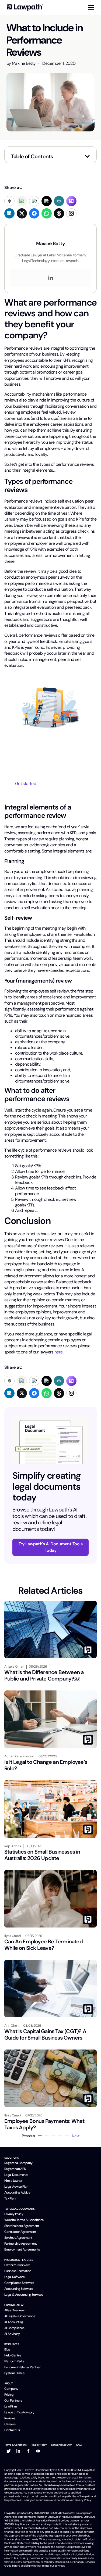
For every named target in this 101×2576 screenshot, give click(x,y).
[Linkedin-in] (18, 2451)
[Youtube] (38, 2451)
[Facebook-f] (28, 2451)
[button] (87, 156)
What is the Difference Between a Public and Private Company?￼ (44, 1675)
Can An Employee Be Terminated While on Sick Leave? (43, 1945)
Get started (26, 784)
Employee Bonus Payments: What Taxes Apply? (44, 2124)
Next (76, 2136)
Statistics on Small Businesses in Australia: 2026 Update (42, 1855)
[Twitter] (9, 2451)
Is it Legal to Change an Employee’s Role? (46, 1765)
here (58, 1352)
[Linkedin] (51, 278)
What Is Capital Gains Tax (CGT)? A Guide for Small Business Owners (45, 2034)
